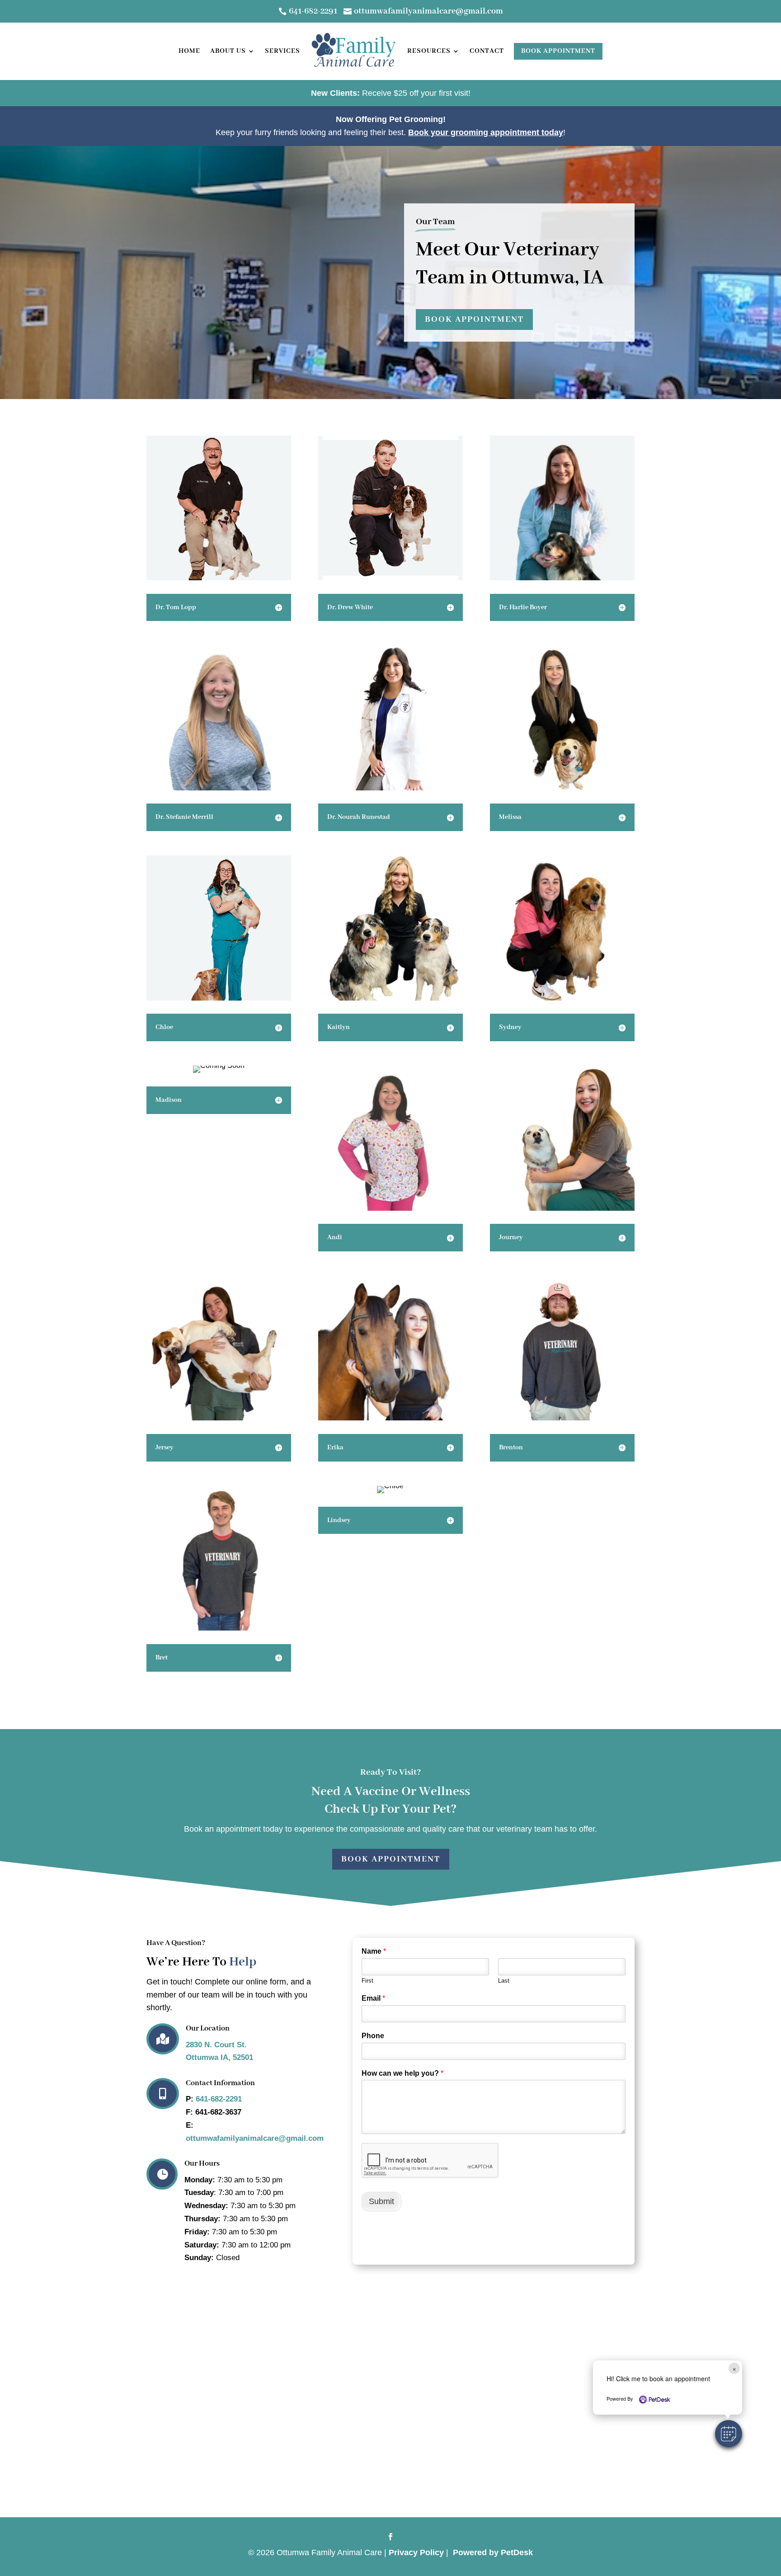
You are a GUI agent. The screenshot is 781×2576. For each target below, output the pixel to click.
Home (189, 51)
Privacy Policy (416, 2552)
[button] (729, 2434)
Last (504, 1981)
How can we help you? (402, 2073)
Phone (373, 2036)
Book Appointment (558, 51)
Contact (487, 51)
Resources (429, 51)
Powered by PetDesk (493, 2552)
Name (374, 1951)
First (367, 1981)
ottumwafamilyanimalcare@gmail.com (255, 2138)
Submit (381, 2201)
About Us (228, 51)
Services (282, 51)
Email (373, 1998)
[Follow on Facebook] (390, 2537)
